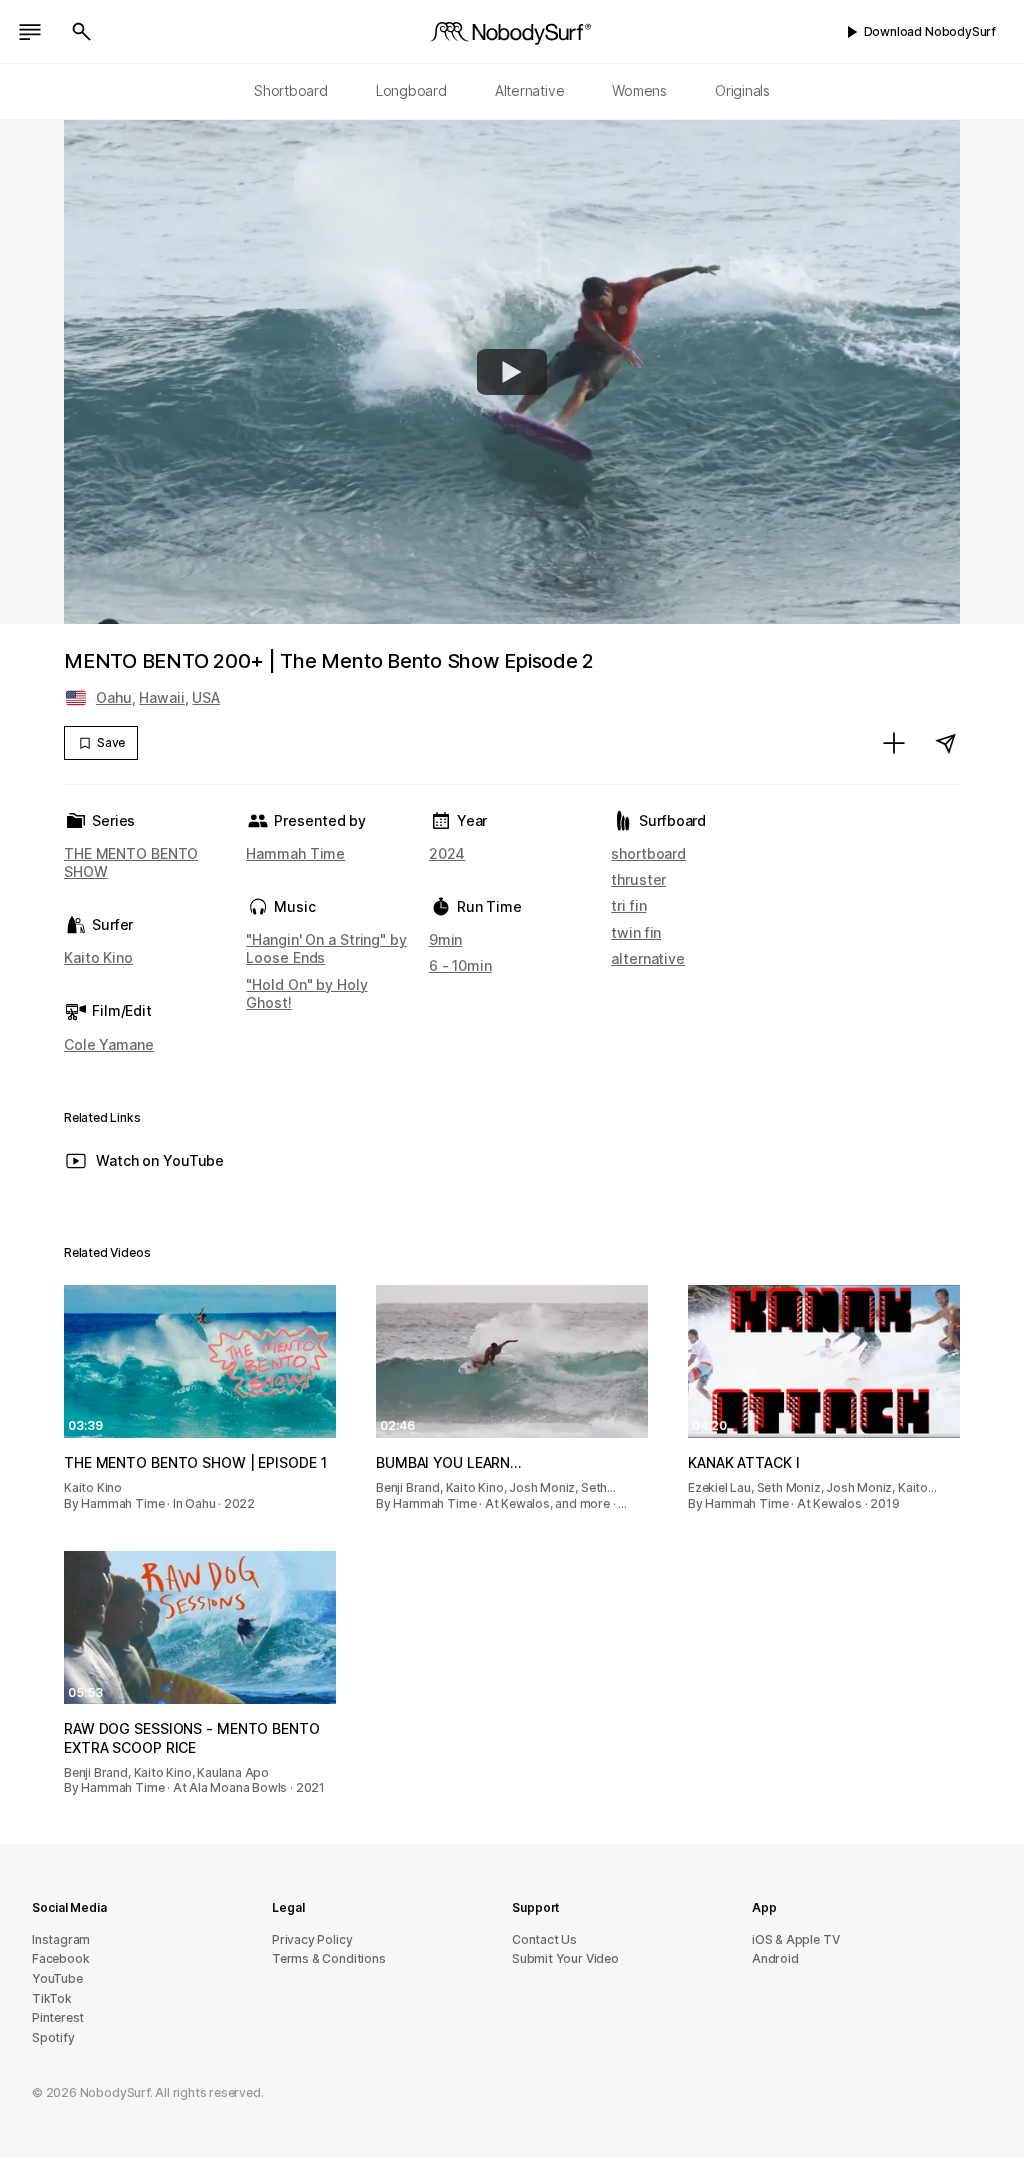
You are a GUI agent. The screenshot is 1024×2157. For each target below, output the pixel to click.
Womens (639, 90)
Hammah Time (295, 853)
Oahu (114, 697)
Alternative (530, 90)
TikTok (52, 1998)
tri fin (628, 905)
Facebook (60, 1958)
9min (446, 939)
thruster (638, 879)
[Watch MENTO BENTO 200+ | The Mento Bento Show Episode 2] (512, 372)
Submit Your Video (565, 1958)
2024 (447, 853)
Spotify (53, 2037)
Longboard (411, 90)
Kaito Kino (98, 957)
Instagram (61, 1939)
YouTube (57, 1978)
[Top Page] (512, 32)
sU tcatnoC (544, 1939)
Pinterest (58, 2017)
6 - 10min (460, 965)
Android (775, 1958)
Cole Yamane (109, 1044)
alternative (648, 958)
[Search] (82, 32)
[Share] (946, 743)
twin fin (636, 932)
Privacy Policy (312, 1939)
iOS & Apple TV (795, 1939)
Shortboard (291, 90)
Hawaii (161, 697)
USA (206, 697)
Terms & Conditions (329, 1958)
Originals (742, 90)
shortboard (648, 853)
